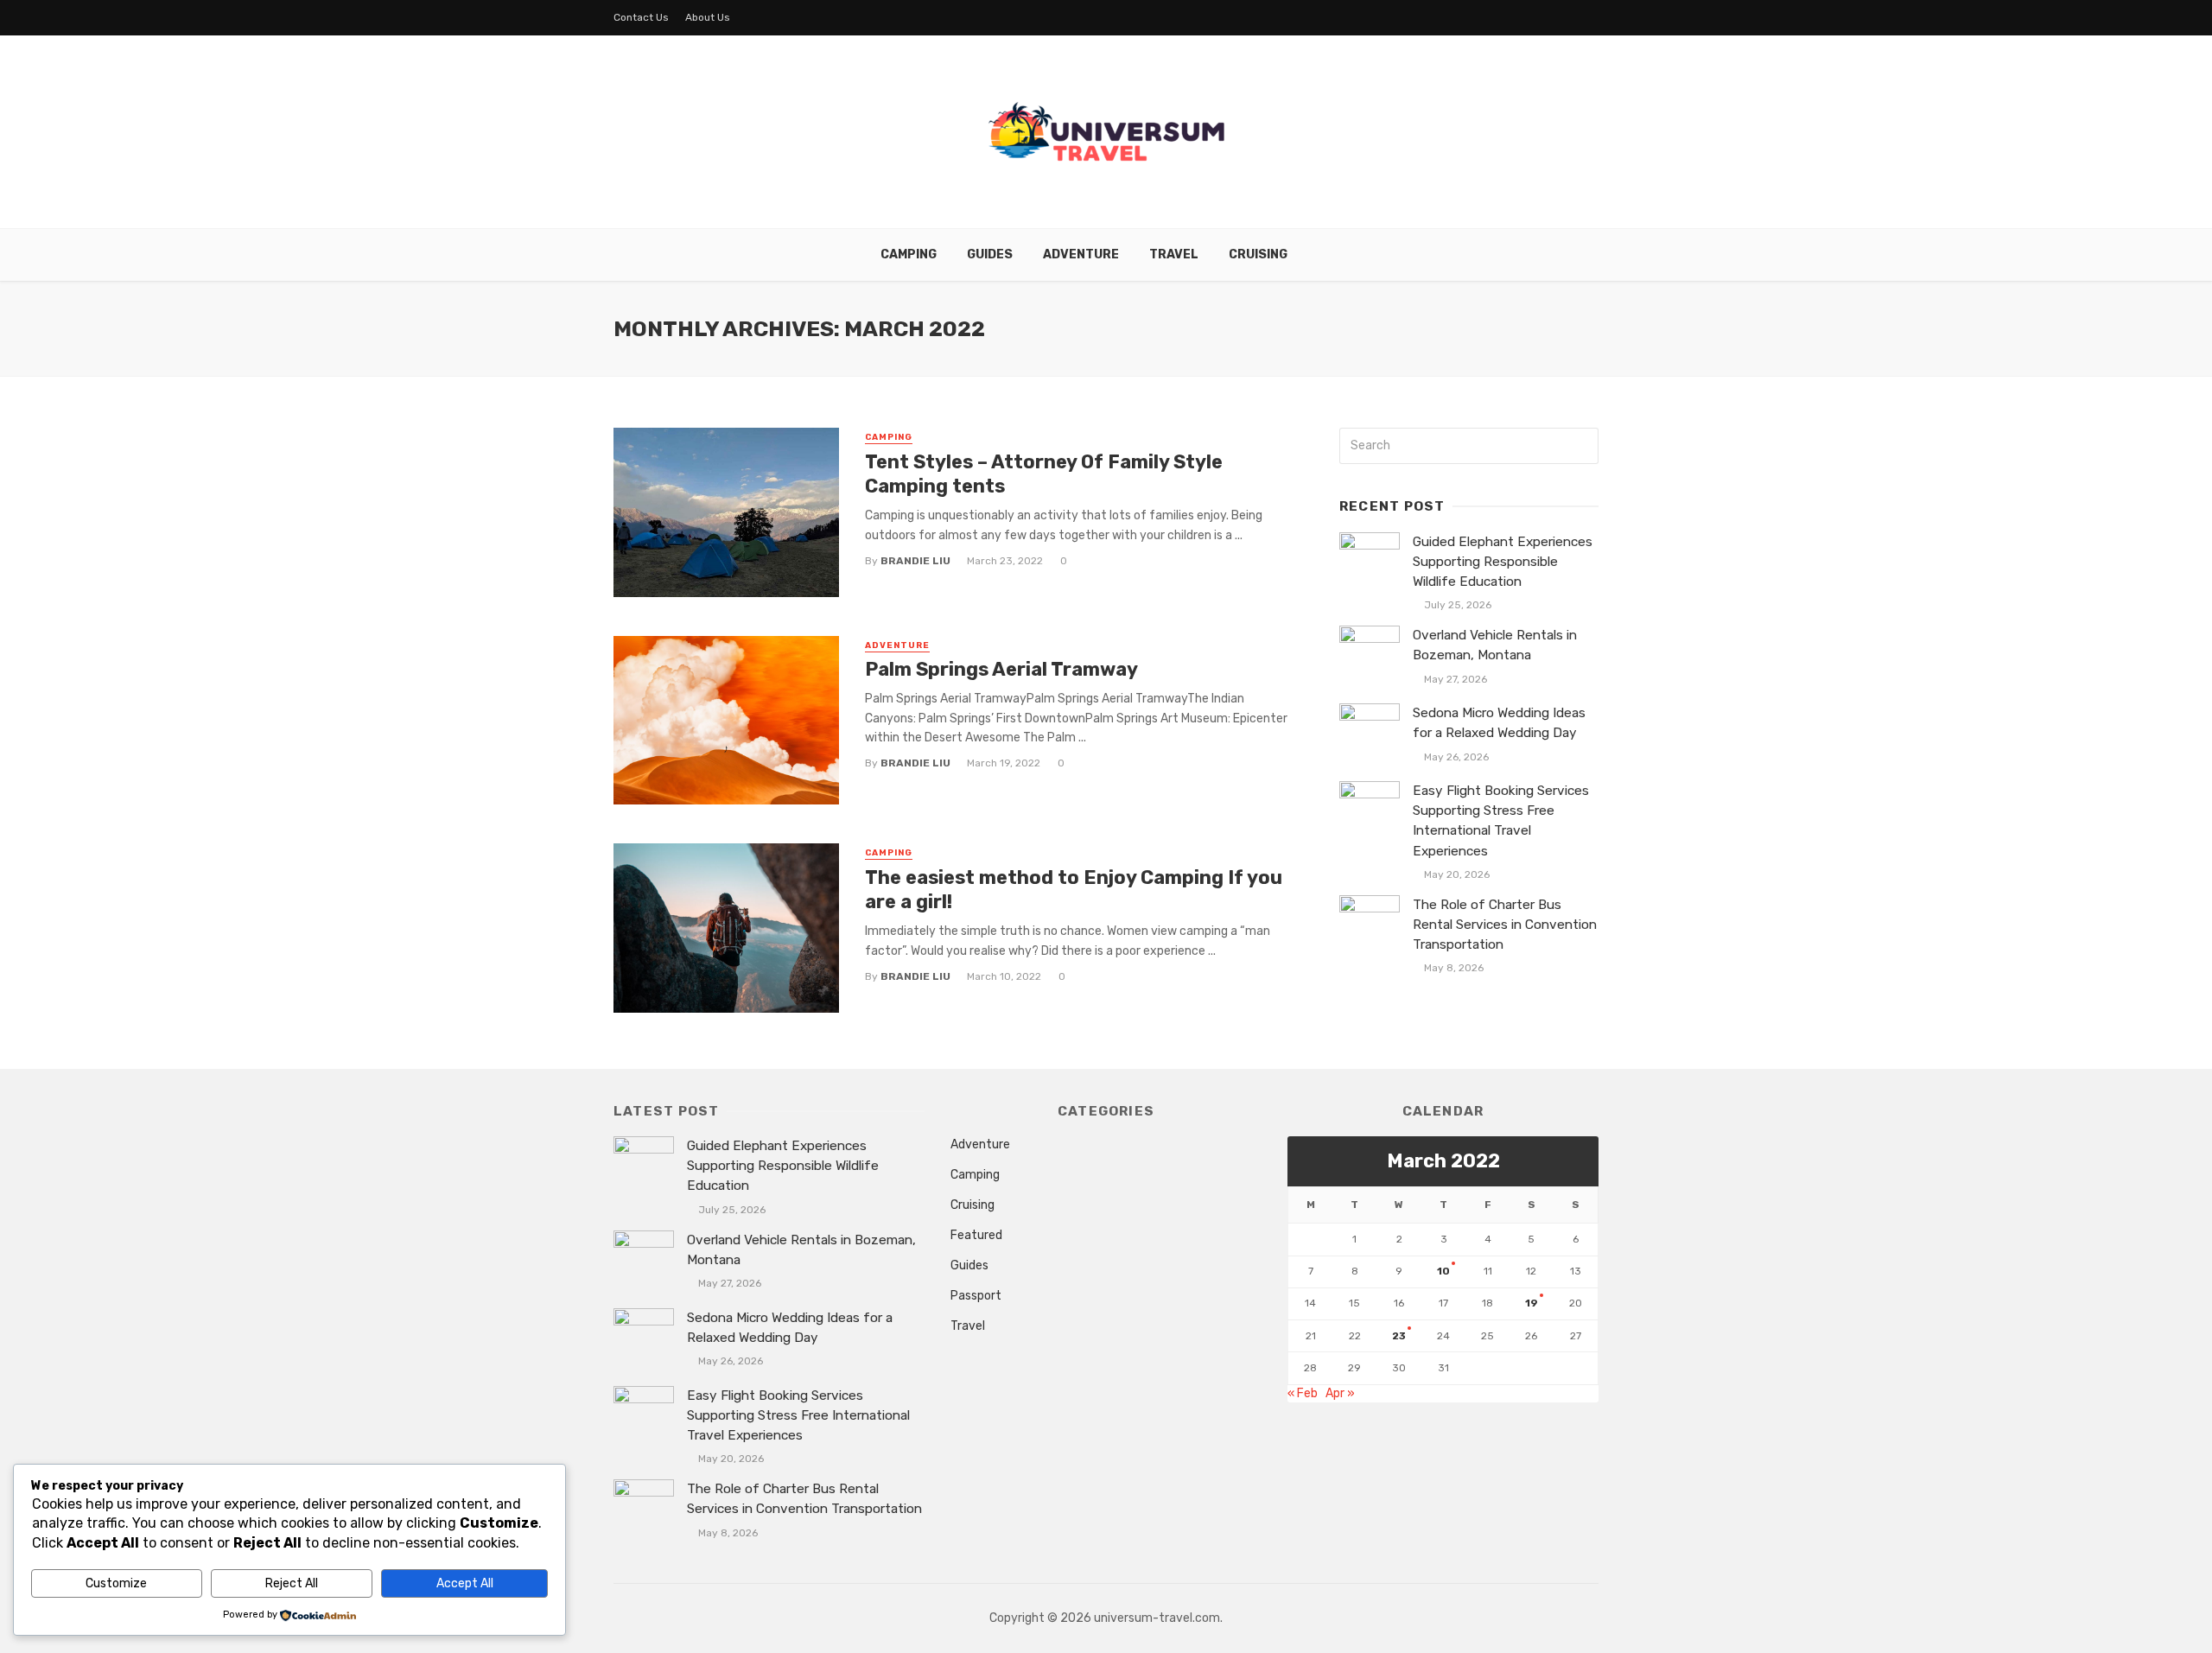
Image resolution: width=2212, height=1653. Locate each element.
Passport (976, 1296)
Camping (909, 254)
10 (1443, 1271)
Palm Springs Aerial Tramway (1001, 669)
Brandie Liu (915, 561)
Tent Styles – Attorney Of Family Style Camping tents (1044, 474)
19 (1532, 1303)
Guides (990, 254)
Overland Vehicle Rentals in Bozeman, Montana (1495, 645)
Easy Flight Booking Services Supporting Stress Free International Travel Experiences (1501, 820)
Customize (116, 1583)
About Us (708, 17)
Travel (1174, 254)
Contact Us (641, 17)
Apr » (1340, 1393)
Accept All (465, 1583)
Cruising (1258, 254)
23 (1399, 1336)
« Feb (1303, 1393)
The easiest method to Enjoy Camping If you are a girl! (1074, 890)
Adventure (1081, 254)
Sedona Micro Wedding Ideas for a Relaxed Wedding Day (1499, 723)
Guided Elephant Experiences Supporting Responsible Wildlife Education (1503, 562)
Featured (976, 1235)
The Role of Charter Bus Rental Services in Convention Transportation (1505, 925)
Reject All (292, 1583)
